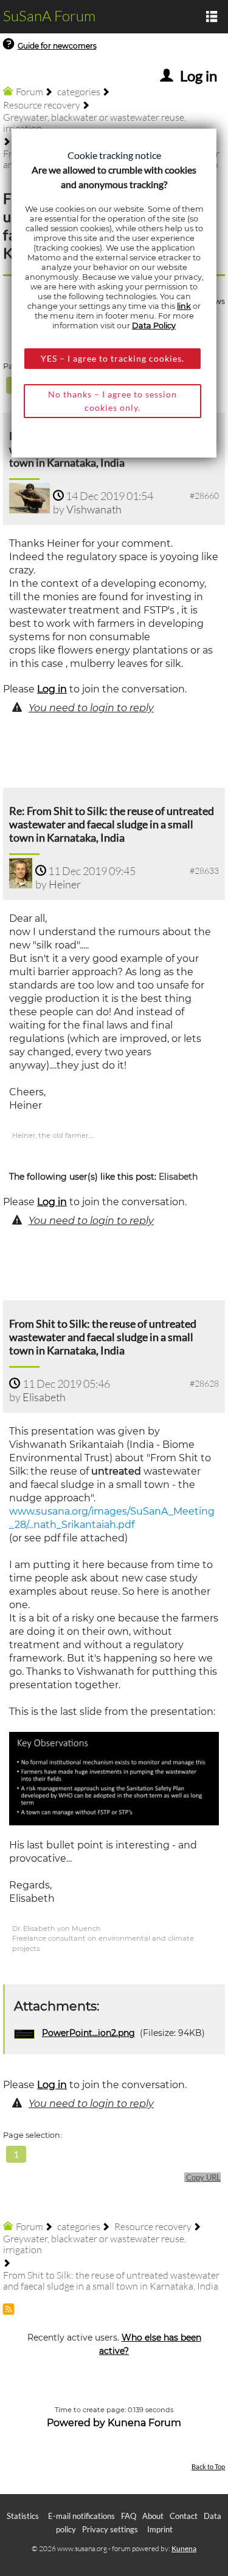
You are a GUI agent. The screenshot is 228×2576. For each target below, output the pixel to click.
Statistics (23, 2516)
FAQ (129, 2516)
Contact (184, 2516)
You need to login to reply (91, 708)
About (153, 2516)
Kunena (184, 2548)
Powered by (76, 2423)
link (184, 306)
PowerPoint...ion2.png (88, 2033)
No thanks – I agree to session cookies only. (112, 401)
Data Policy (154, 326)
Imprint (160, 2529)
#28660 (204, 495)
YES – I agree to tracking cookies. (112, 358)
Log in (52, 689)
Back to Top (208, 2466)
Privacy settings (110, 2529)
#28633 (204, 870)
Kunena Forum (144, 2423)
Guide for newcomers (57, 46)
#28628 (204, 1383)
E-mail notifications (81, 2516)
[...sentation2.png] (114, 1778)
